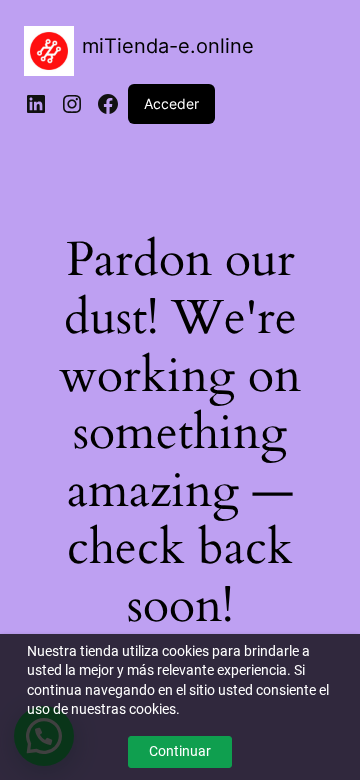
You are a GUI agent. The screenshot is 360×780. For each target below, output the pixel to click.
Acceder (171, 103)
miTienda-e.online (168, 46)
